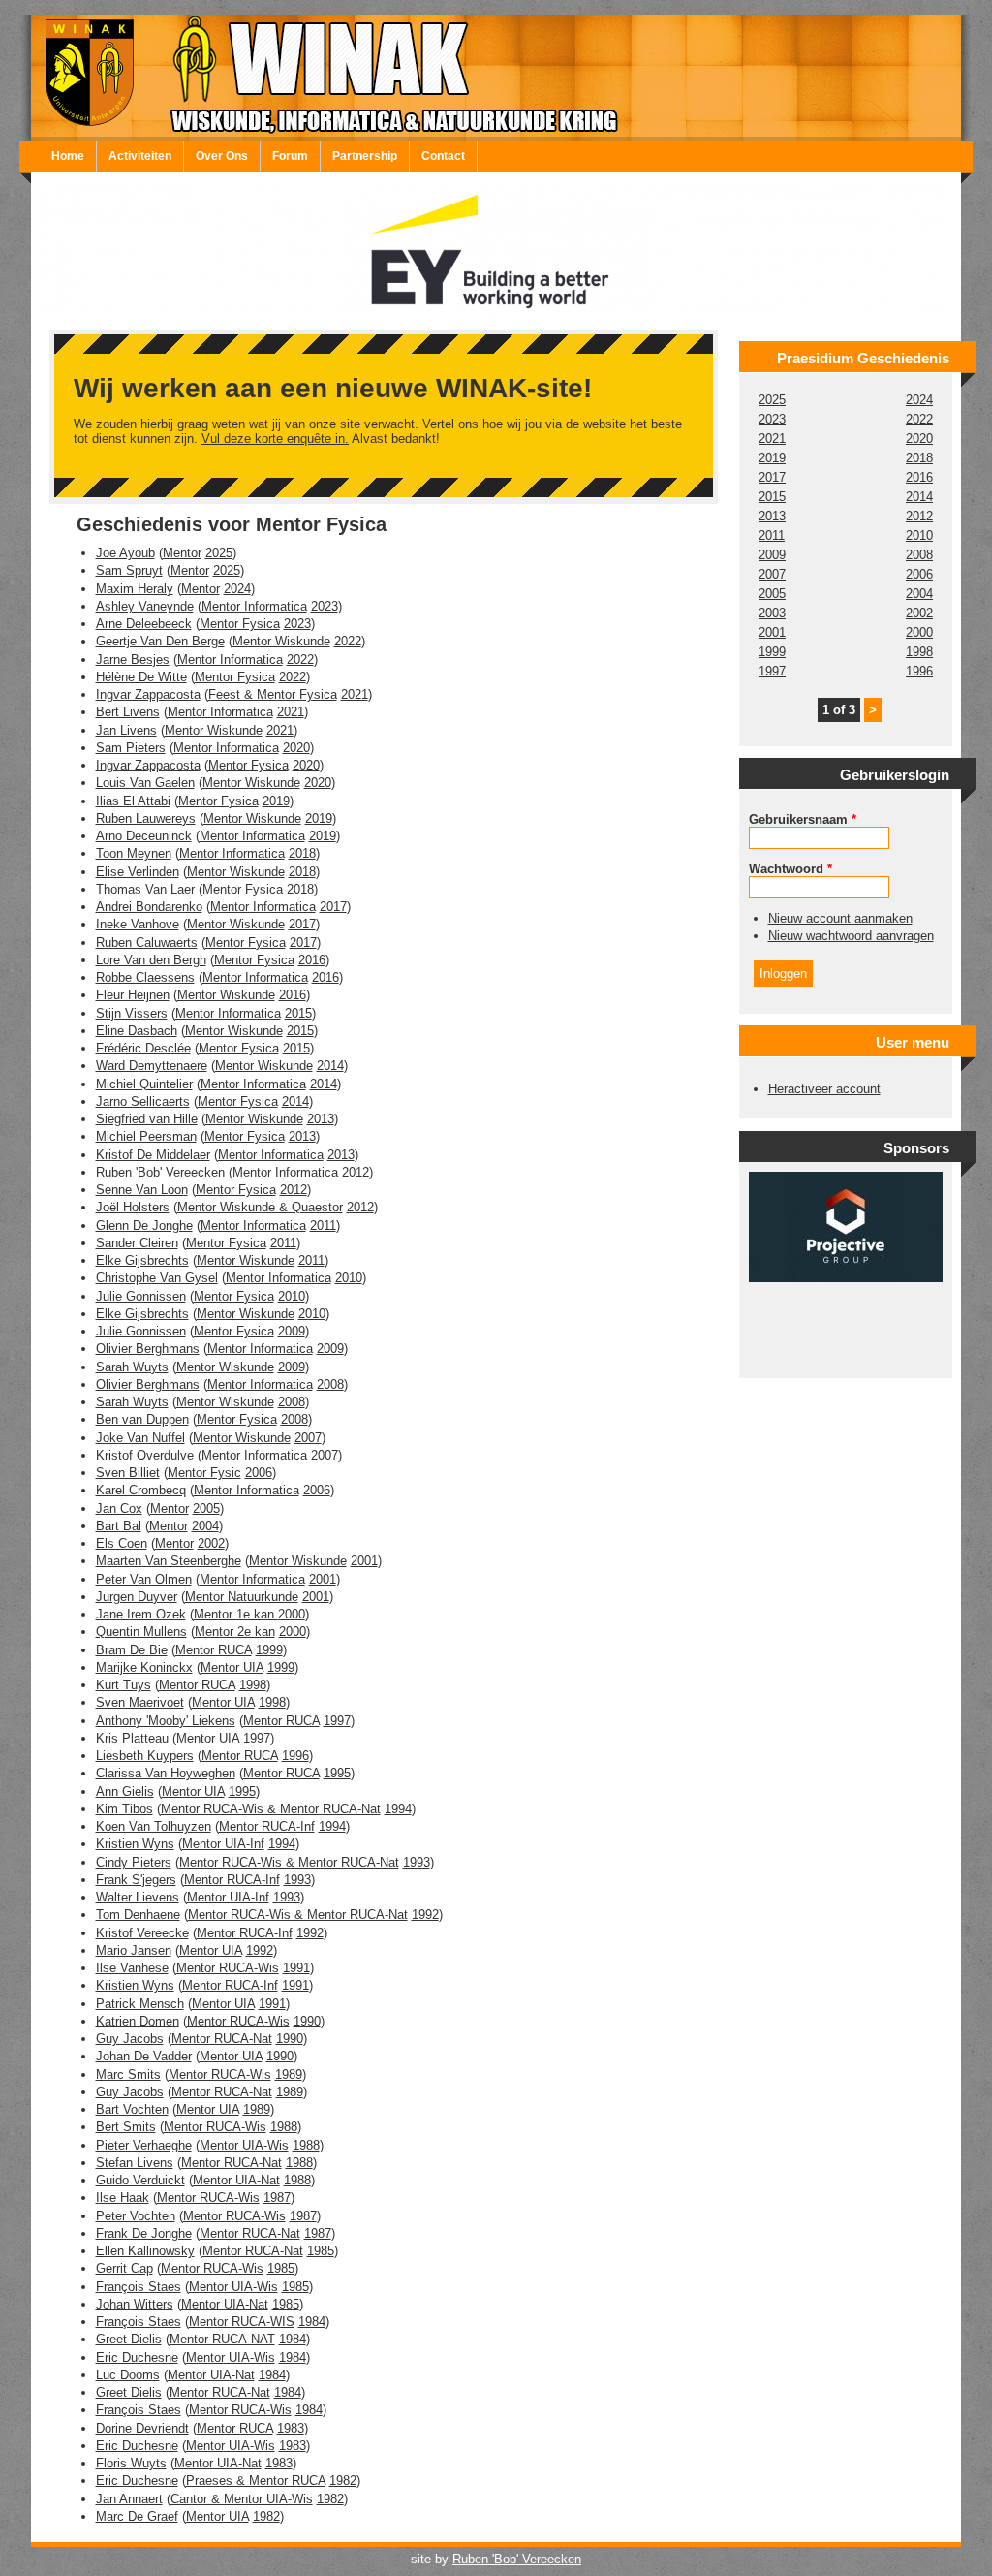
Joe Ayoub (125, 553)
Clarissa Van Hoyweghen (166, 1773)
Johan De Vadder (144, 2056)
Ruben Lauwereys (146, 818)
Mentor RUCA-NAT (222, 2339)
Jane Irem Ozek (141, 1614)
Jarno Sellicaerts (143, 1101)
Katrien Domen (138, 2021)
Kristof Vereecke (142, 1933)
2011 (323, 1225)
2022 (348, 641)
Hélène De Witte (141, 677)
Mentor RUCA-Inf (267, 1826)
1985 (321, 2251)
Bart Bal (119, 1526)
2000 (292, 1614)
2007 (308, 1438)
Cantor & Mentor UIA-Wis (242, 2499)
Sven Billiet (128, 1473)
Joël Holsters (133, 1207)
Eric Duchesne (137, 2357)
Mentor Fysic (204, 1473)
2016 (312, 960)
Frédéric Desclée (143, 1048)
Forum (290, 156)
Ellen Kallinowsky (145, 2251)
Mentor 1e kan (236, 1614)
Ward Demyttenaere (152, 1066)
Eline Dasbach (137, 1031)
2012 (356, 1172)
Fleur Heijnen (133, 995)
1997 (337, 1721)
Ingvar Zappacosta (148, 694)
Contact (443, 156)
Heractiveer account (824, 1089)
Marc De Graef (137, 2516)
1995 (337, 1773)
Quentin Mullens (141, 1632)
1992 (425, 1915)
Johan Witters (135, 2304)
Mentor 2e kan (235, 1632)
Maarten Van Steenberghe (169, 1561)
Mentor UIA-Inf (223, 1844)
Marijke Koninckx (144, 1667)
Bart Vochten (132, 2109)
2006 (259, 1473)
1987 (277, 2198)
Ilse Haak (123, 2198)
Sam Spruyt (129, 570)
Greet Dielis (129, 2339)
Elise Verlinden (138, 872)
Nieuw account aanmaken (840, 918)
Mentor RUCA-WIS (242, 2322)
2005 (206, 1508)
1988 (284, 2127)
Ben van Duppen (142, 1419)
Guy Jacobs (130, 2039)
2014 (330, 1066)
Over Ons (222, 156)
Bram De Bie (132, 1650)
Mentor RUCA (214, 1650)
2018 (302, 853)
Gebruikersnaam (803, 819)
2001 (364, 1561)
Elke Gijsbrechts (142, 1260)
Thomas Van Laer (145, 889)
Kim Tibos (124, 1809)
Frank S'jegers (136, 1880)
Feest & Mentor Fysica (273, 694)
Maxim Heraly (135, 589)
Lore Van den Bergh (151, 960)
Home (68, 156)
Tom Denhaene (138, 1915)
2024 (237, 589)
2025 (219, 553)
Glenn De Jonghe (144, 1225)
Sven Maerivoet (140, 1702)
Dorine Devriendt (142, 2428)
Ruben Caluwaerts (147, 942)
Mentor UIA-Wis (244, 2145)
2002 (211, 1543)
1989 (289, 2074)
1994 (398, 1809)
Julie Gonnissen (141, 1296)
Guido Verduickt (140, 2180)
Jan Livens (126, 730)
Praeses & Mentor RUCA (256, 2481)
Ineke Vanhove (138, 924)
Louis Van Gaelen (145, 783)
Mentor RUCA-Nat (222, 2039)
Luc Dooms (128, 2375)
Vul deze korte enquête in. (275, 439)
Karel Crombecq (141, 1490)
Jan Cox (119, 1508)
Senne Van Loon (142, 1190)
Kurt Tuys (124, 1685)
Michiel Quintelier (144, 1084)
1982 (343, 2481)
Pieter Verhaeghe (144, 2145)
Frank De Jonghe (144, 2233)
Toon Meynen (134, 853)
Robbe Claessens (145, 977)
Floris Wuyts (131, 2463)
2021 (355, 694)
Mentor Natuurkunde (242, 1597)
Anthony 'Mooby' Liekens (166, 1721)
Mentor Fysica (240, 624)
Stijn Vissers (132, 1013)
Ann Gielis (125, 1791)
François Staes (139, 2287)
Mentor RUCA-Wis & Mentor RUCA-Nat (271, 1809)
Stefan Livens (135, 2163)
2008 (330, 1384)
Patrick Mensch (140, 2004)
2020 (296, 748)
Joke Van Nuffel (140, 1438)
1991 (296, 1968)
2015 (298, 1013)
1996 (295, 1756)
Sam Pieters (131, 748)
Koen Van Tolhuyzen (154, 1826)
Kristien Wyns (135, 1844)
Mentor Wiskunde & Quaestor (260, 1207)
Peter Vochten (136, 2216)
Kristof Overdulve (145, 1455)
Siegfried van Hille (147, 1119)
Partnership (365, 156)
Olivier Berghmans (148, 1349)
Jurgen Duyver (137, 1597)
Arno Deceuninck (144, 836)
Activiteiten (140, 156)
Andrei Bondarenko (149, 907)
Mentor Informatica (254, 606)
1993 (417, 1862)
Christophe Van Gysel (157, 1278)
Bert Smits (126, 2127)
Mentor (182, 553)
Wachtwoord (790, 869)
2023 (325, 606)
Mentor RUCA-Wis (228, 1968)
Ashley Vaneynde (145, 606)
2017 (333, 907)
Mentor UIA (232, 1667)
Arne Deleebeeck (144, 624)
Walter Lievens (138, 1897)
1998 (253, 1685)
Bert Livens (128, 712)
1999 (269, 1650)
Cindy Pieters (134, 1862)
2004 (205, 1526)
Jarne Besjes (133, 660)
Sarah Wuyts (132, 1367)
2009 (292, 1331)
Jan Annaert (129, 2499)
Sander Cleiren (137, 1243)
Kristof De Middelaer (153, 1155)
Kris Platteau (132, 1738)
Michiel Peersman (146, 1136)
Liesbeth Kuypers (145, 1756)
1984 (312, 2322)
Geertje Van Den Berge (160, 641)
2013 (321, 1119)
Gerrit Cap (124, 2268)
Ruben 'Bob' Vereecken (160, 1172)
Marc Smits (128, 2074)
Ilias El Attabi (133, 801)
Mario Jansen (134, 1950)
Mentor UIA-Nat (236, 2180)
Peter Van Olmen (144, 1579)
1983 (291, 2428)
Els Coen (122, 1543)
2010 (349, 1278)
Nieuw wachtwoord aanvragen (851, 936)
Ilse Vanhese (132, 1968)
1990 (307, 2021)
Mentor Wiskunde (281, 641)
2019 (276, 801)
